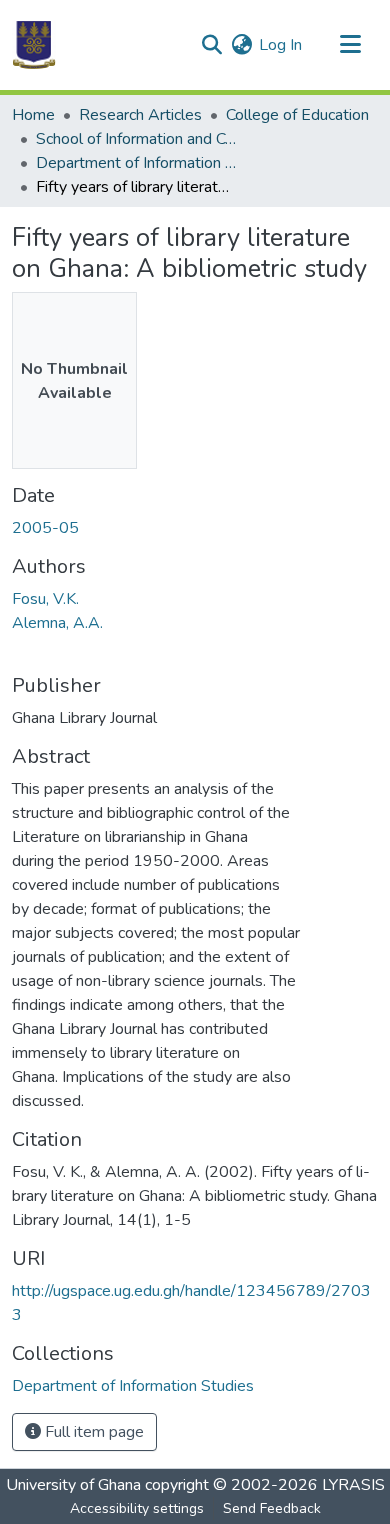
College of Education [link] (297, 115)
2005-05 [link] (45, 528)
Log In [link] (280, 45)
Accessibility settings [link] (137, 1508)
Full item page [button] (92, 1432)
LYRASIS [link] (353, 1485)
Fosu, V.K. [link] (45, 599)
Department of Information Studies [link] (136, 163)
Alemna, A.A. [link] (57, 623)
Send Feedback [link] (272, 1508)
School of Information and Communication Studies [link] (136, 139)
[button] (34, 45)
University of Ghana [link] (73, 1485)
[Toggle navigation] (350, 45)
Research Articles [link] (140, 115)
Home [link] (33, 115)
